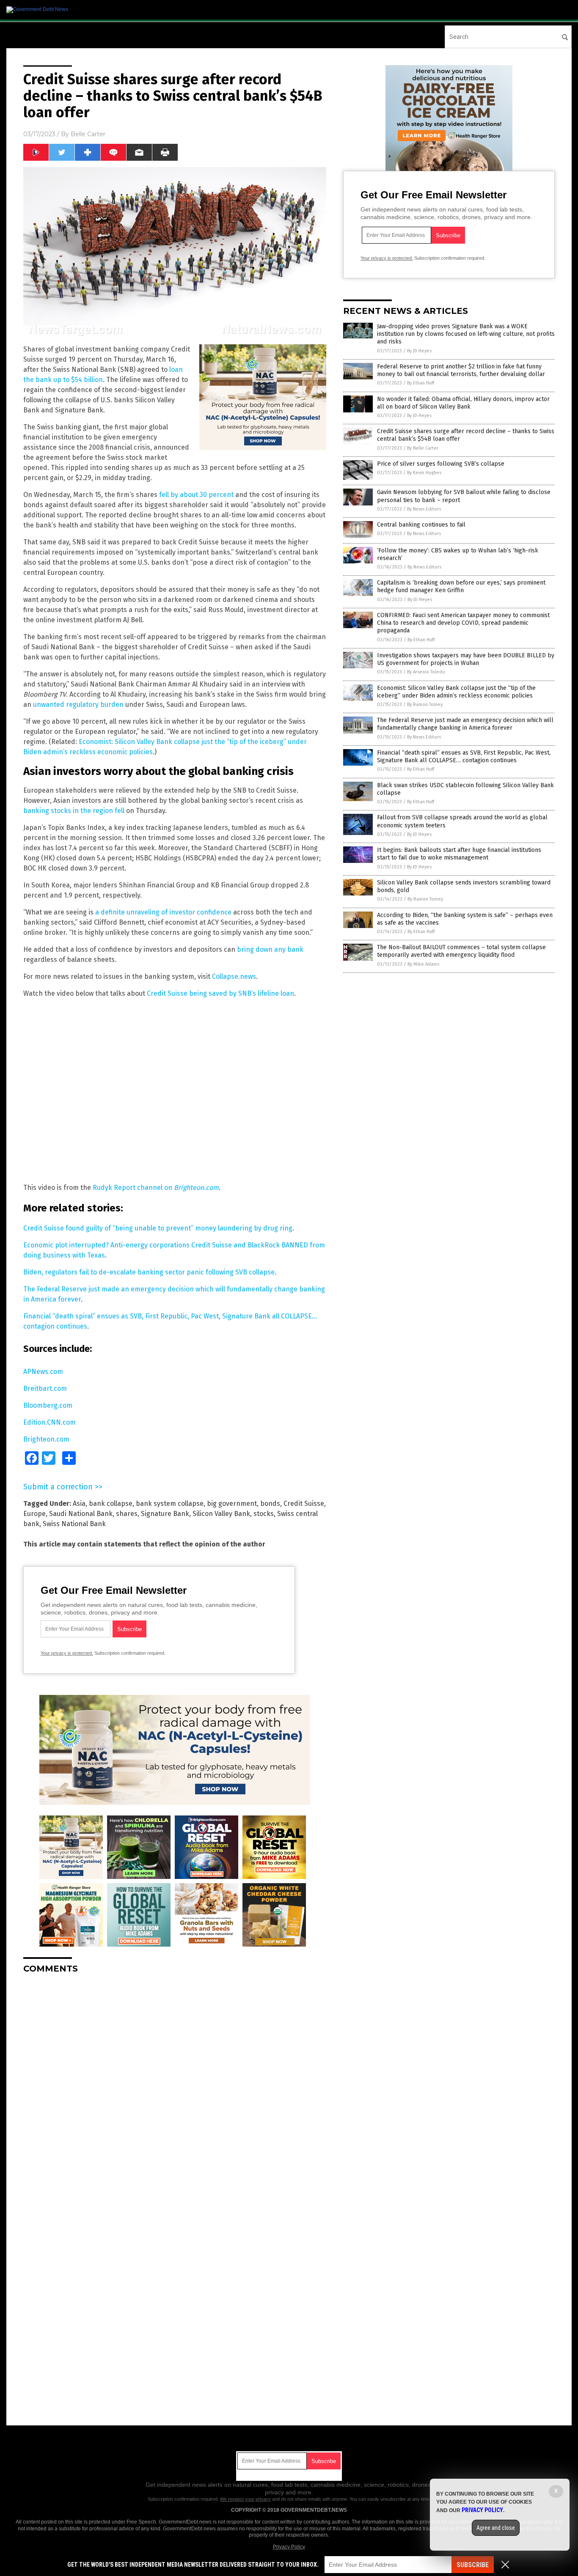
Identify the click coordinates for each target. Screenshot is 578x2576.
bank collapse (111, 1504)
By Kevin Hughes (424, 473)
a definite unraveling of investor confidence (163, 912)
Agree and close (496, 2528)
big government (232, 1504)
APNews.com (43, 1372)
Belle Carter (88, 134)
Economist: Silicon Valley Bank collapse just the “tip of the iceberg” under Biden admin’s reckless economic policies (456, 692)
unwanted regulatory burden (78, 704)
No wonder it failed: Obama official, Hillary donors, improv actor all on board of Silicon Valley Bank (463, 403)
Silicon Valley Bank (221, 1514)
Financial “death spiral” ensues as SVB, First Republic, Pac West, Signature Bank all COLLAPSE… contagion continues (464, 757)
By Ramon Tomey (425, 704)
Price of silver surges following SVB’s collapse (441, 464)
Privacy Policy (289, 2547)
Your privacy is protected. (67, 1653)
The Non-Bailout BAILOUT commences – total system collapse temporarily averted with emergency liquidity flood (461, 951)
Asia (79, 1504)
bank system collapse (170, 1504)
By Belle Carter (423, 448)
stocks (264, 1514)
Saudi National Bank (81, 1514)
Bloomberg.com (48, 1405)
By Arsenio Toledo (426, 672)
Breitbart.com (45, 1388)
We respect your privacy (245, 2499)
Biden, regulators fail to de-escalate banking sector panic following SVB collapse (149, 1272)
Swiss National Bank (74, 1524)
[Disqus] (175, 2086)
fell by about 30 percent (196, 495)
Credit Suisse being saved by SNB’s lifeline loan (220, 993)
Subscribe (473, 2565)
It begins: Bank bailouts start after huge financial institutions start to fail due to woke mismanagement (459, 854)
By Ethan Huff (421, 383)
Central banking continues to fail (421, 525)
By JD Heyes (419, 351)
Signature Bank (165, 1514)
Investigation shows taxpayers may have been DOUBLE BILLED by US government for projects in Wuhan (466, 659)
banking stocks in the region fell (74, 811)
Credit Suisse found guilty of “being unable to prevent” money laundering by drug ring (158, 1228)
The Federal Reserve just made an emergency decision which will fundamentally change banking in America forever (465, 724)
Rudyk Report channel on (156, 1188)
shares (127, 1514)
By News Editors (424, 509)
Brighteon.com (46, 1439)
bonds (270, 1504)
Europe (34, 1514)
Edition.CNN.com (50, 1422)
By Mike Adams (423, 964)
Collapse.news (234, 976)
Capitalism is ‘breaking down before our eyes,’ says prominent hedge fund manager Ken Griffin (461, 586)
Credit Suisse (304, 1504)
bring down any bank (270, 949)
